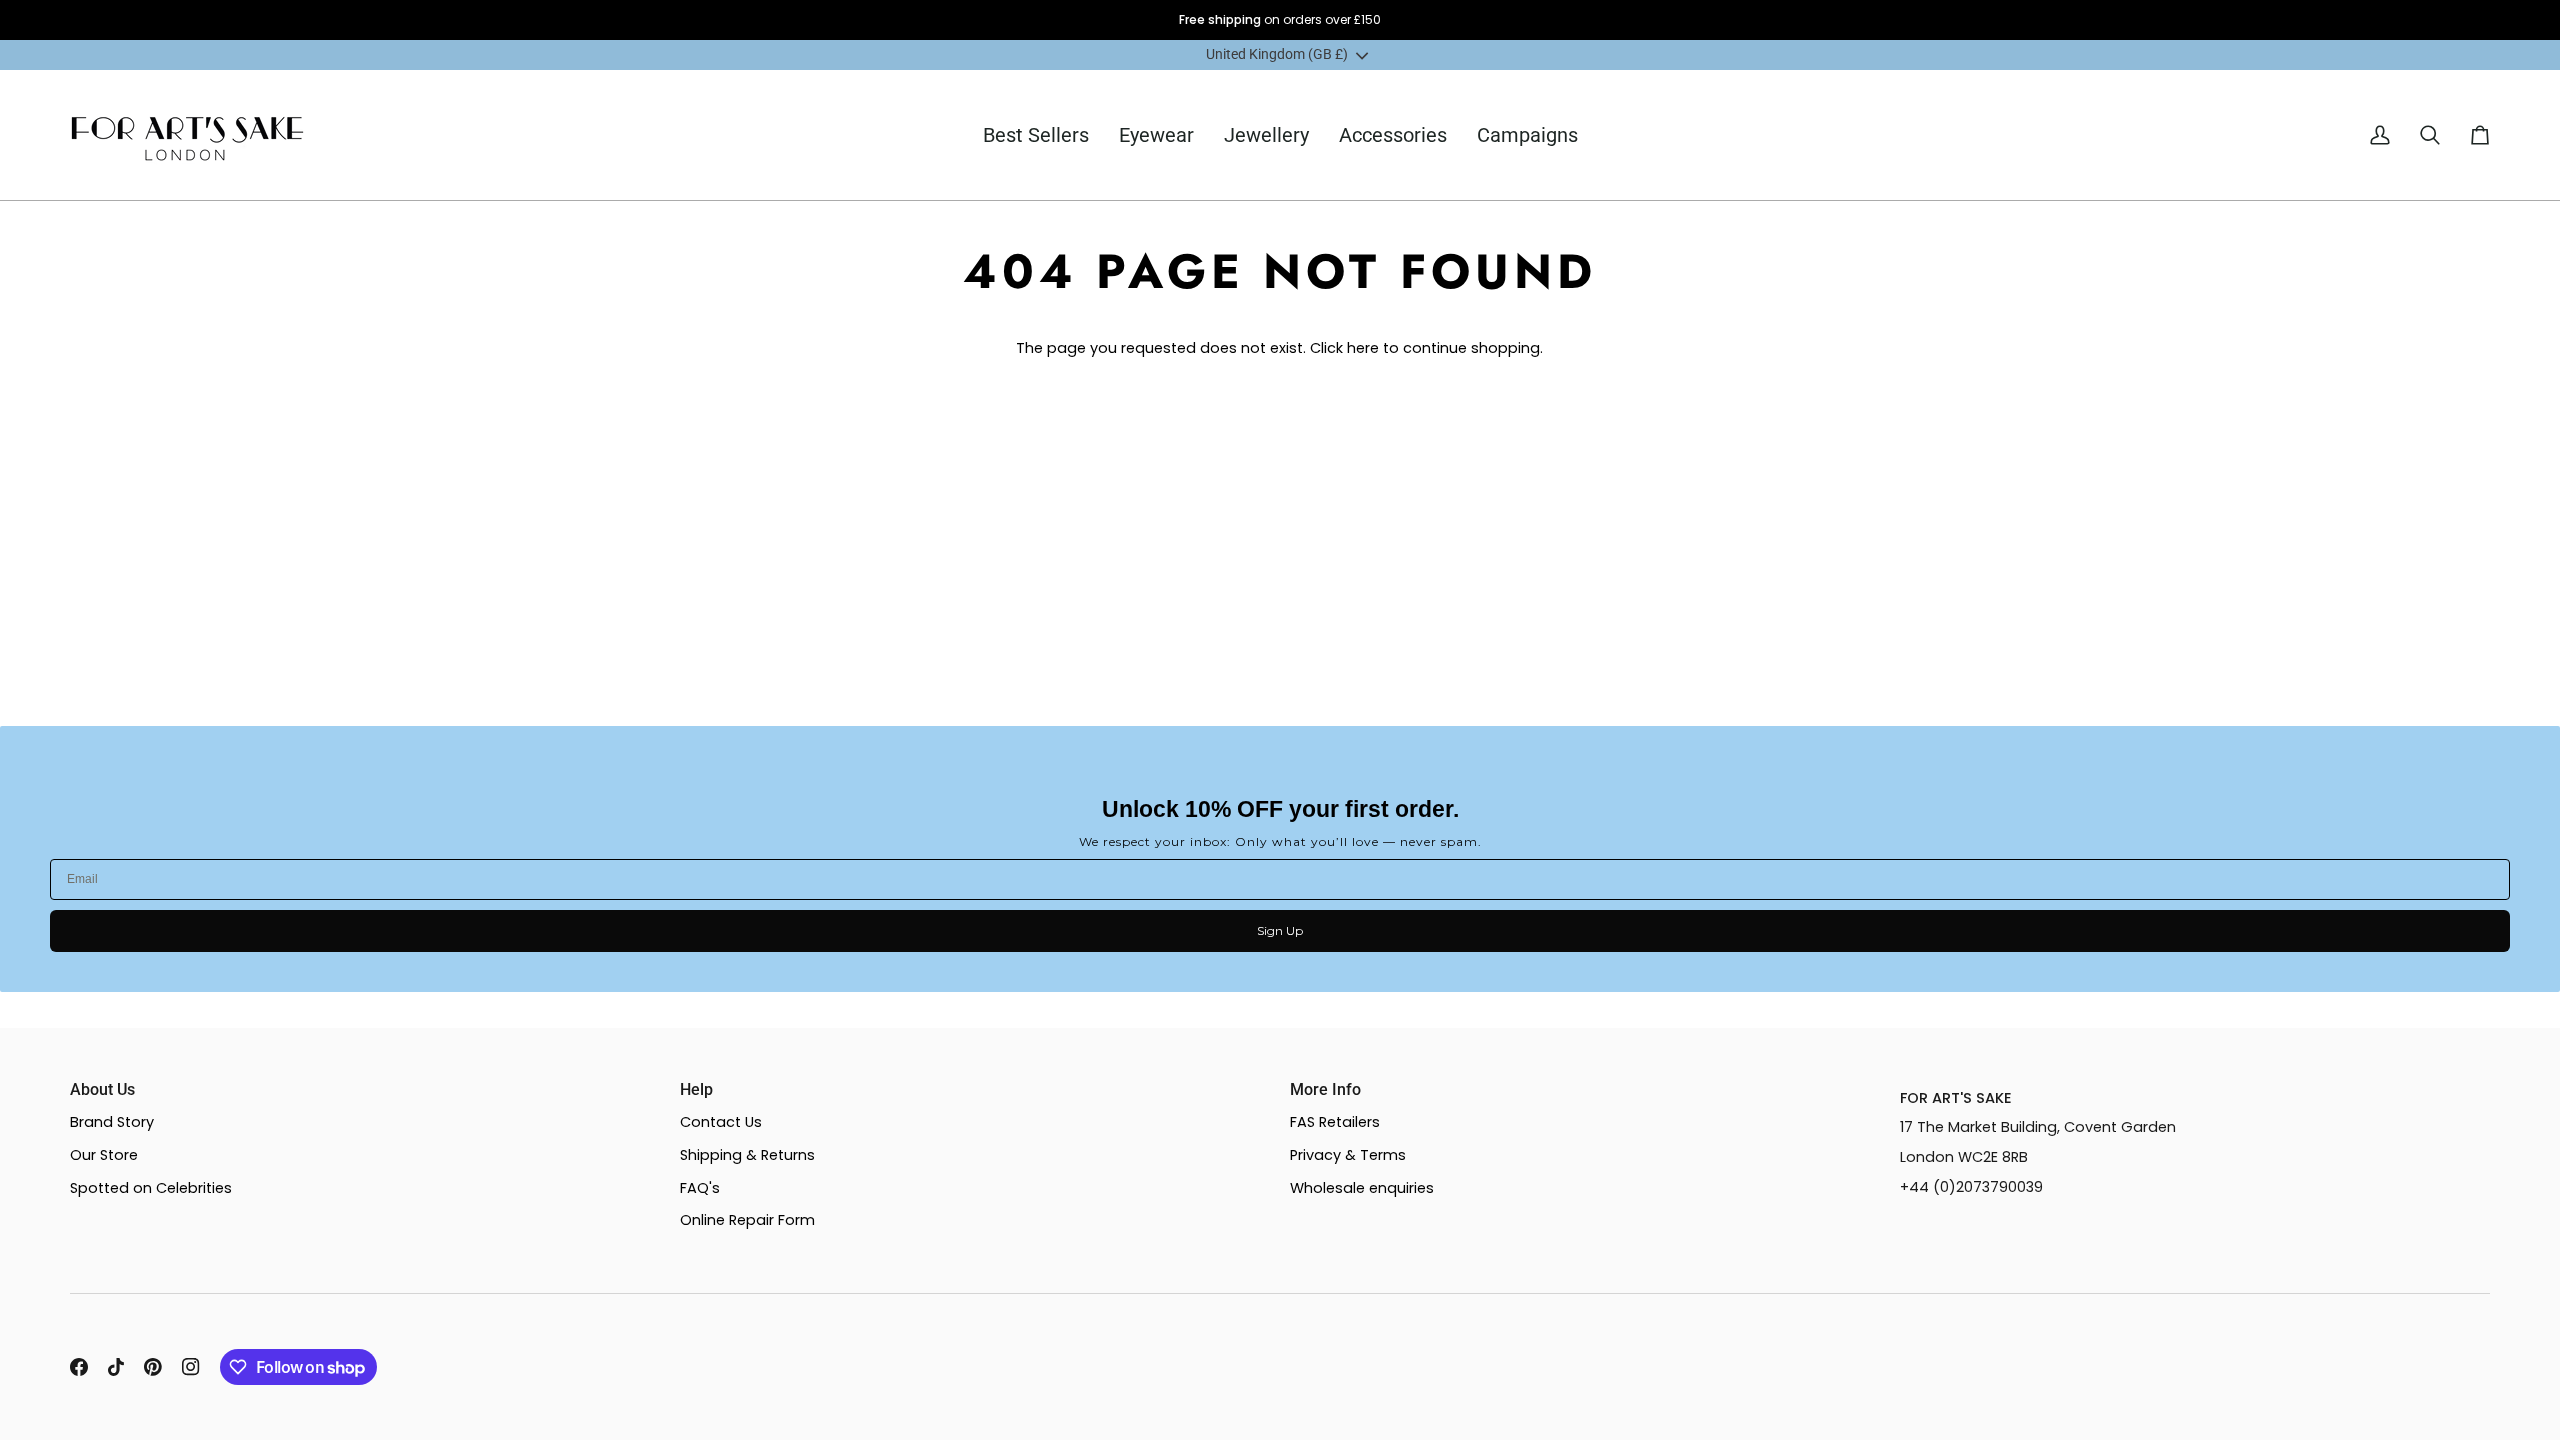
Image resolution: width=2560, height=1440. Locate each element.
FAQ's (700, 1188)
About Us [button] (102, 1089)
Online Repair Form (747, 1220)
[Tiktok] (116, 1367)
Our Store (104, 1155)
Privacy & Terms (1348, 1155)
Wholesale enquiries (1362, 1188)
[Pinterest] (153, 1367)
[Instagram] (191, 1367)
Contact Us (721, 1122)
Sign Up (1280, 930)
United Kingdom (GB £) (1277, 54)
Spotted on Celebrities (151, 1188)
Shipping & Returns (747, 1155)
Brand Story (112, 1122)
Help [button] (696, 1089)
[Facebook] (79, 1367)
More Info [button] (1325, 1089)
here (1363, 348)
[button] (1156, 135)
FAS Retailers (1335, 1122)
